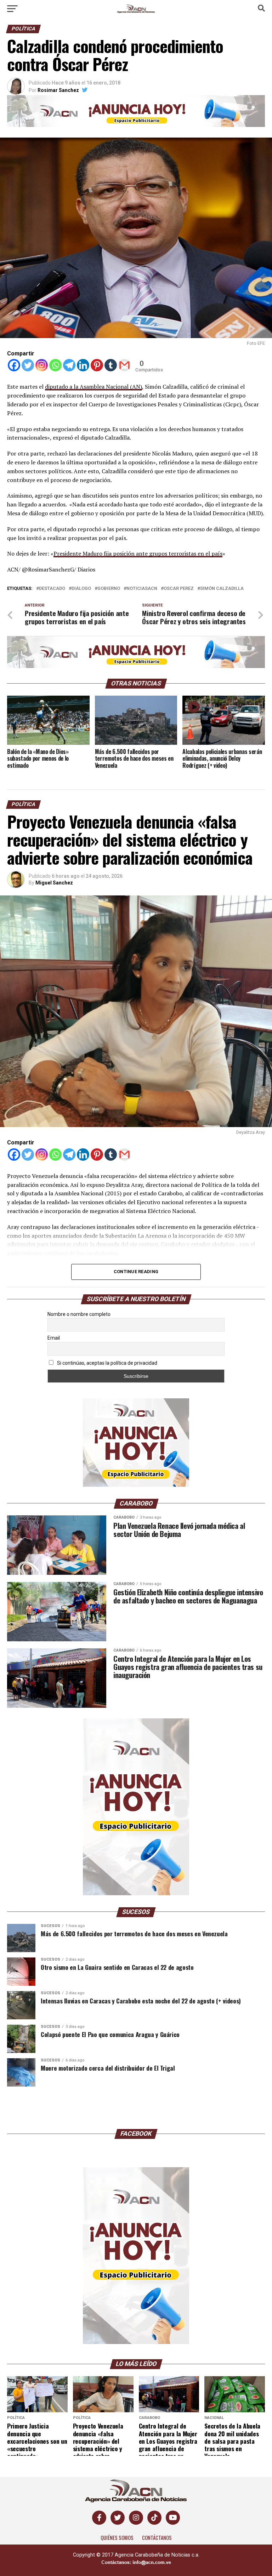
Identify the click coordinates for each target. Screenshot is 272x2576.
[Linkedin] (83, 365)
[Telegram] (69, 365)
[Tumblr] (111, 365)
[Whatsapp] (55, 365)
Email (54, 1338)
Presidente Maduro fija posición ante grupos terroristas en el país (138, 553)
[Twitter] (28, 365)
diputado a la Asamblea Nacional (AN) (93, 387)
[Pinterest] (97, 365)
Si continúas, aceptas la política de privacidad (107, 1363)
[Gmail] (124, 365)
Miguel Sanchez (54, 883)
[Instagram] (42, 365)
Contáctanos (157, 2538)
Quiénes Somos (117, 2538)
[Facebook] (14, 365)
